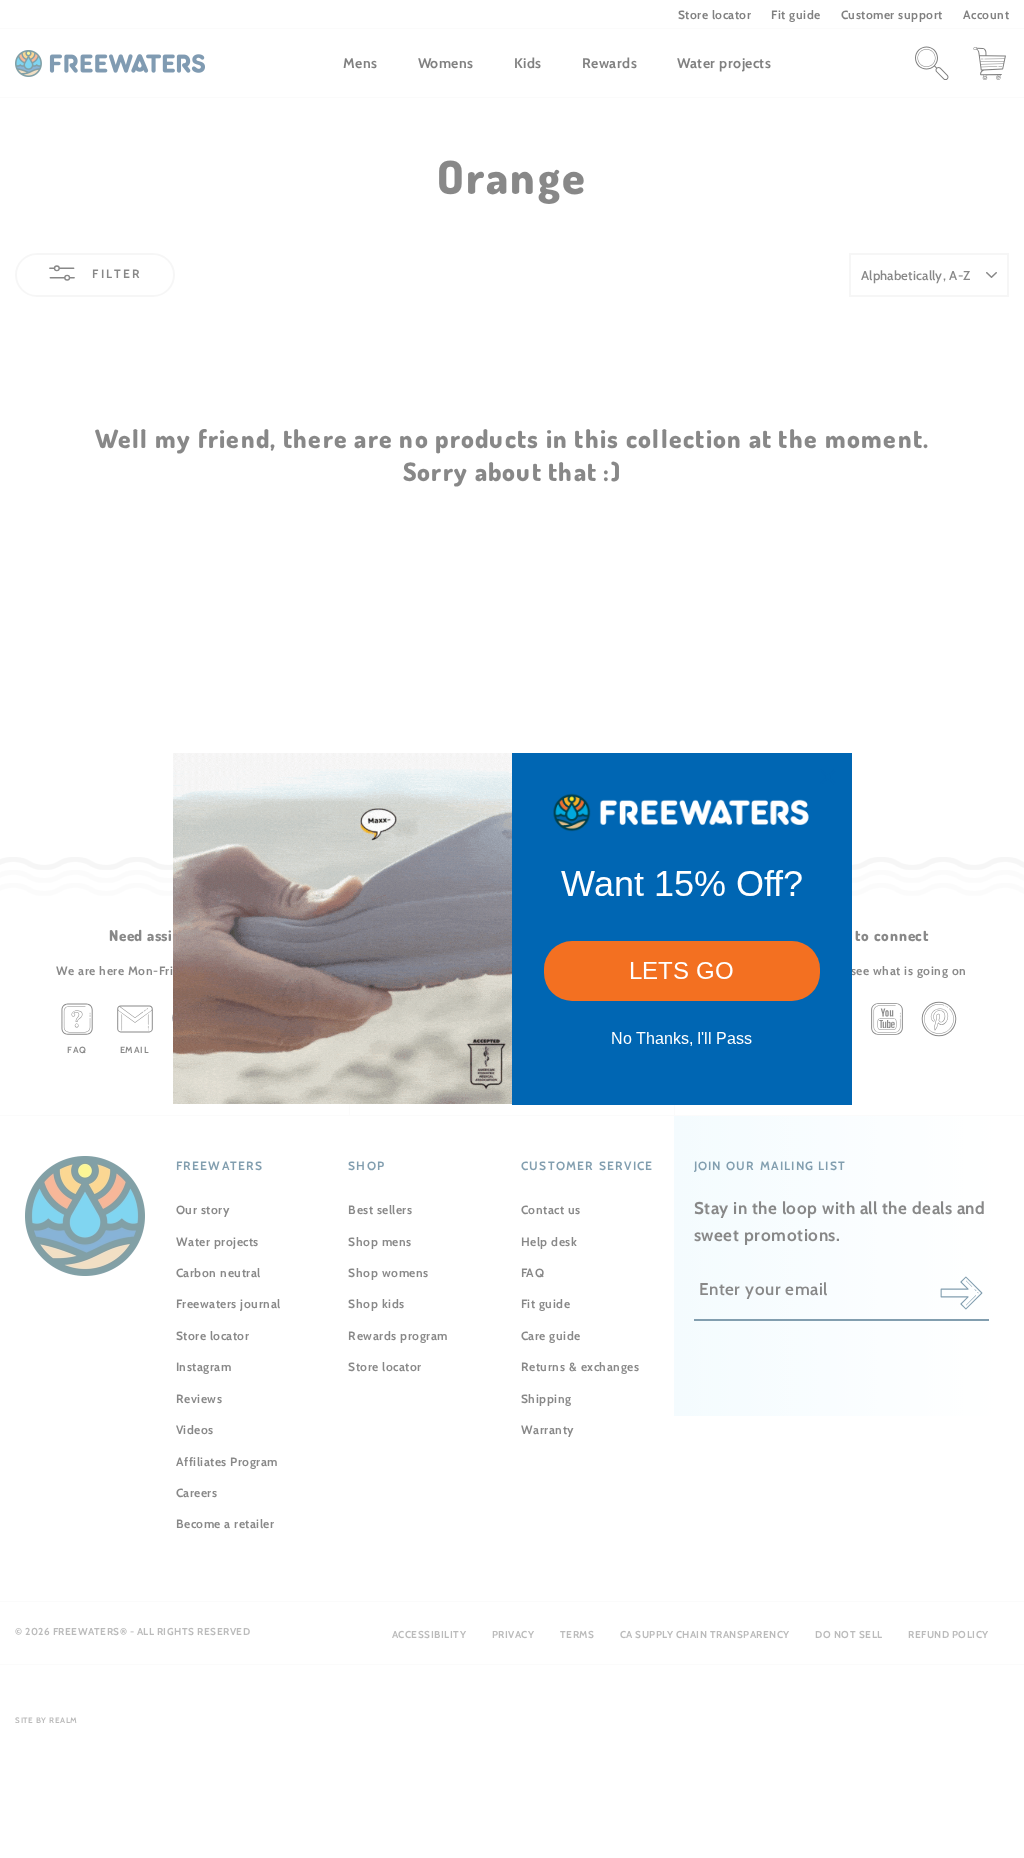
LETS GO (681, 970)
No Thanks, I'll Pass (681, 1038)
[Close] (828, 777)
